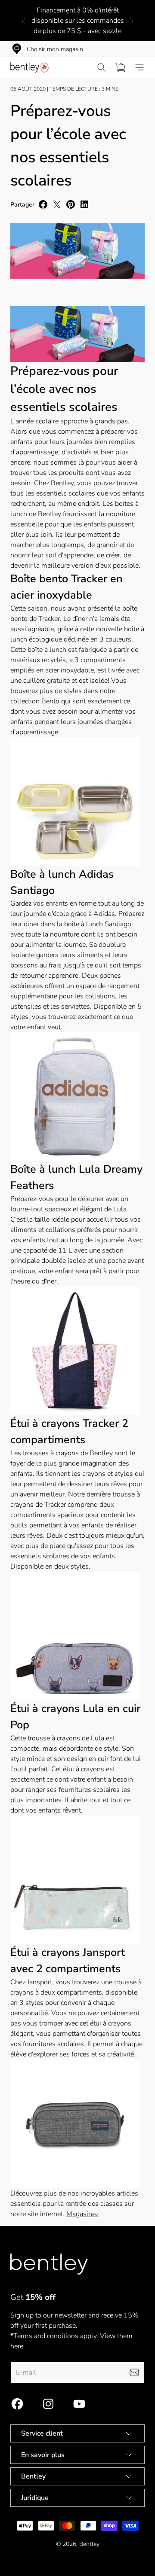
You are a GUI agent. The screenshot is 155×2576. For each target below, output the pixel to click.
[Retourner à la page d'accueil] (49, 2264)
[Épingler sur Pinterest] (71, 204)
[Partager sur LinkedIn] (84, 204)
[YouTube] (79, 2404)
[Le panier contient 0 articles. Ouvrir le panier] (121, 67)
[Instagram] (48, 2404)
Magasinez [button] (82, 2214)
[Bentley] (30, 67)
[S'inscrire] (134, 2372)
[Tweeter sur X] (57, 204)
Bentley (89, 2544)
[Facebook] (17, 2404)
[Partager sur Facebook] (43, 204)
